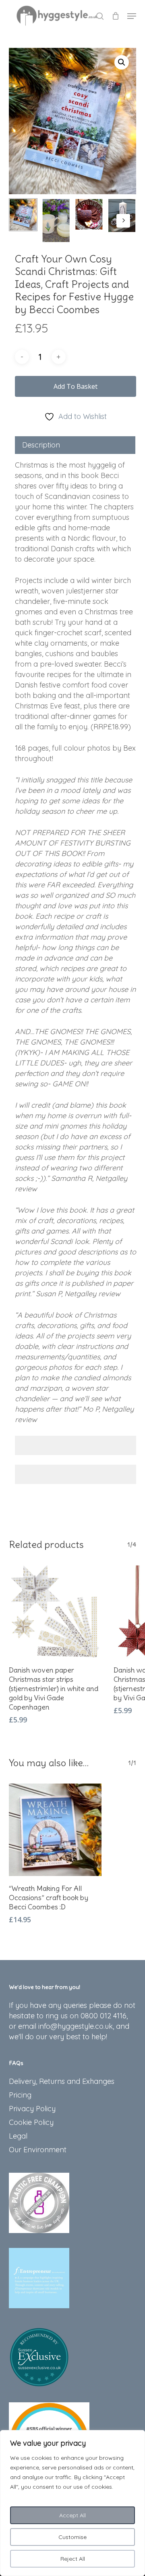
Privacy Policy (32, 2109)
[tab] (75, 445)
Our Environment (38, 2150)
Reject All (73, 2559)
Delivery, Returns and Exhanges (62, 2081)
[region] (72, 2503)
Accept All (72, 2515)
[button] (132, 16)
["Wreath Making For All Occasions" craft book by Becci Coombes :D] (55, 1830)
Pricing (20, 2095)
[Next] (123, 221)
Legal (18, 2136)
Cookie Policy (31, 2122)
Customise (72, 2537)
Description (41, 445)
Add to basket (76, 386)
